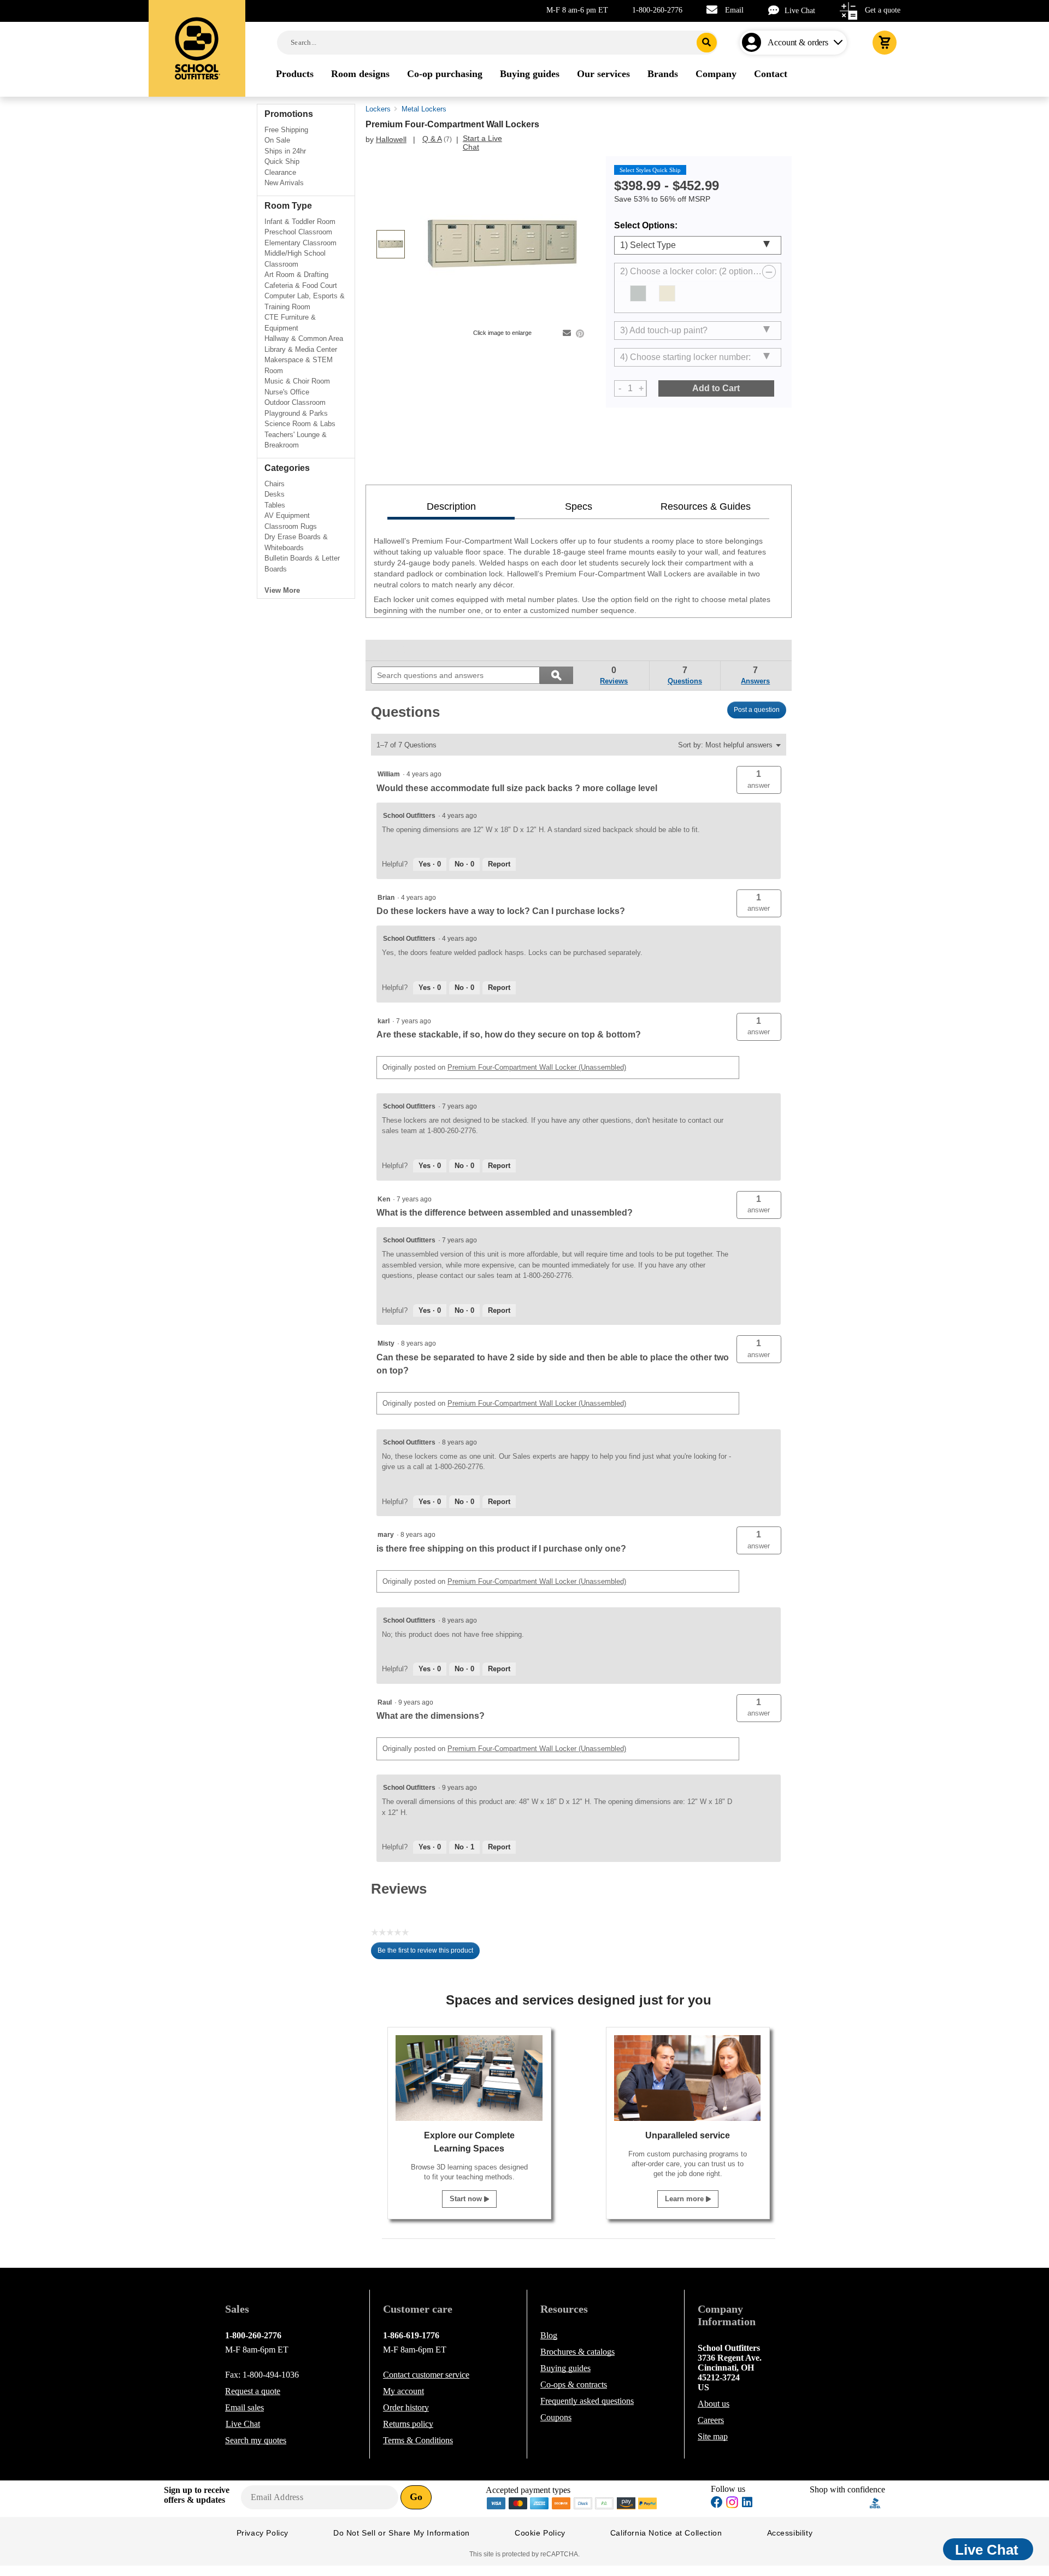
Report (499, 864)
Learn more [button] (685, 2199)
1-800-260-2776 (657, 10)
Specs (579, 506)
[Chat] (776, 10)
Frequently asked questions (587, 2401)
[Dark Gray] (638, 293)
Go (416, 2497)
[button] (759, 780)
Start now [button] (467, 2199)
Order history (406, 2407)
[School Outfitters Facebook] (717, 2504)
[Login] (754, 43)
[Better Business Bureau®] (875, 2502)
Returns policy (408, 2424)
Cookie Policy (540, 2533)
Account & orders (798, 42)
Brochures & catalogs (577, 2352)
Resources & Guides (706, 506)
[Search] (707, 43)
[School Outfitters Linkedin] (747, 2504)
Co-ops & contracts (574, 2385)
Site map (713, 2436)
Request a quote (253, 2391)
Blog (549, 2335)
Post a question (757, 710)
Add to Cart (716, 388)
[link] (396, 650)
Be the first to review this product (429, 1953)
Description (451, 506)
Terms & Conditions (418, 2440)
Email (734, 10)
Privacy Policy (263, 2533)
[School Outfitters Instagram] (732, 2505)
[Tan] (667, 293)
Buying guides (565, 2368)
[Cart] (885, 43)
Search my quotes (256, 2440)
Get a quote (883, 10)
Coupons (556, 2417)
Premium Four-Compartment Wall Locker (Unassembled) (537, 1067)
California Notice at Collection (666, 2533)
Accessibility (790, 2533)
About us (714, 2404)
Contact (426, 2375)
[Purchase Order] (605, 2502)
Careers (711, 2420)
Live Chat (800, 11)
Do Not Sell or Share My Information (402, 2533)
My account (403, 2391)
